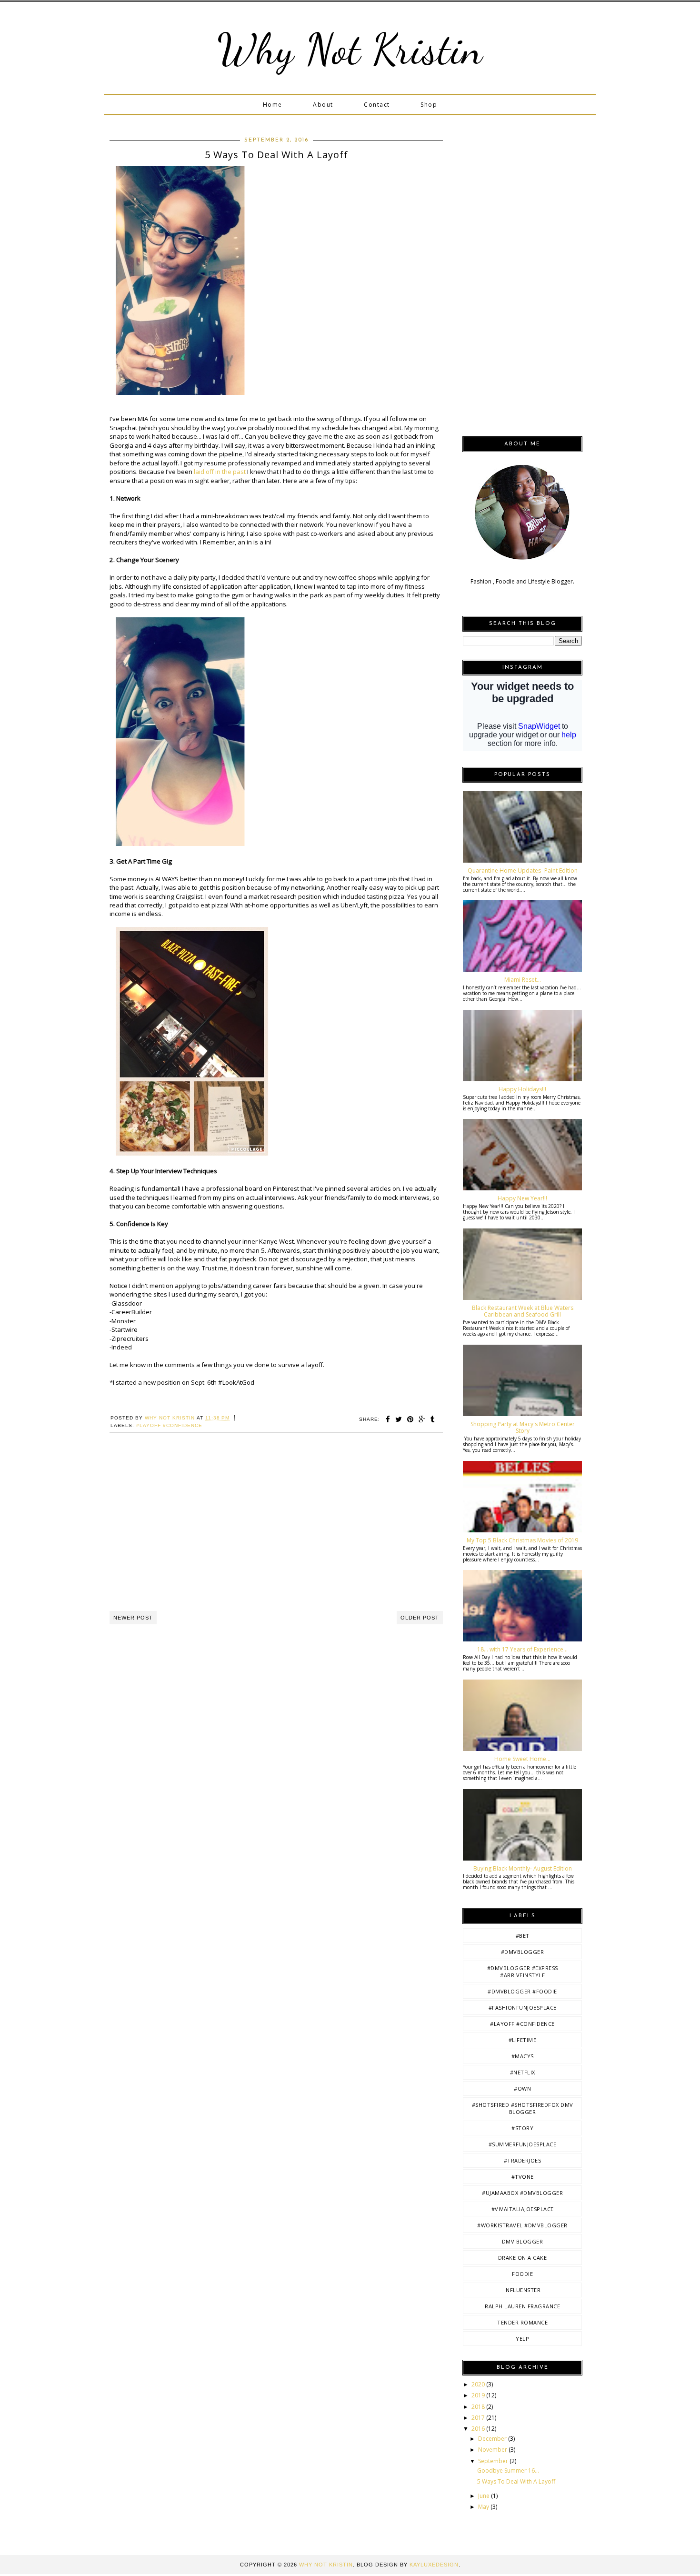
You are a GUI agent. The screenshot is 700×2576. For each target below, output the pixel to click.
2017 (479, 2418)
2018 (479, 2407)
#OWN (522, 2088)
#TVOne (523, 2177)
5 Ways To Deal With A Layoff (516, 2481)
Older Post (420, 1618)
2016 (479, 2429)
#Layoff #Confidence (169, 1425)
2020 (479, 2384)
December (493, 2439)
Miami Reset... (523, 980)
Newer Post (133, 1618)
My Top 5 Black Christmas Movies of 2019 (522, 1540)
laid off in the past (220, 472)
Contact (377, 105)
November (493, 2450)
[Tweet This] (399, 1419)
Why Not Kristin (350, 49)
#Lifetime (523, 2040)
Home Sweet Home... (522, 1759)
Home (273, 105)
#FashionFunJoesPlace (523, 2007)
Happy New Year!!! (522, 1198)
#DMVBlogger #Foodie (522, 1991)
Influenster (523, 2290)
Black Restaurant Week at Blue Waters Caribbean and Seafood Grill (523, 1311)
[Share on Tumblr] (433, 1419)
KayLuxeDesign (434, 2565)
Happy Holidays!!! (522, 1089)
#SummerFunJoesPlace (523, 2144)
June (485, 2496)
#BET (523, 1936)
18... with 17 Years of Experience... (522, 1649)
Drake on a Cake (523, 2258)
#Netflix (523, 2072)
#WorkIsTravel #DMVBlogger (522, 2225)
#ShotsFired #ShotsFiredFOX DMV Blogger (523, 2108)
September (494, 2461)
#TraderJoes (523, 2160)
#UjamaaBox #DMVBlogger (522, 2193)
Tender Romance (522, 2322)
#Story (522, 2128)
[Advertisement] (276, 1532)
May (484, 2507)
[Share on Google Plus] (422, 1419)
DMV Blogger (523, 2241)
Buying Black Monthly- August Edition (523, 1868)
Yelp (522, 2339)
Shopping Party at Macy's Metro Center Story (523, 1427)
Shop (429, 105)
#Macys (523, 2056)
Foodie (522, 2274)
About (323, 105)
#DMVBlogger (523, 1952)
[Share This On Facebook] (388, 1419)
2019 (479, 2395)
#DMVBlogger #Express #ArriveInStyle (523, 1972)
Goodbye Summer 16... (508, 2470)
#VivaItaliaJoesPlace (523, 2209)
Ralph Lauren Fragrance (522, 2306)
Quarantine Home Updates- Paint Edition (523, 870)
